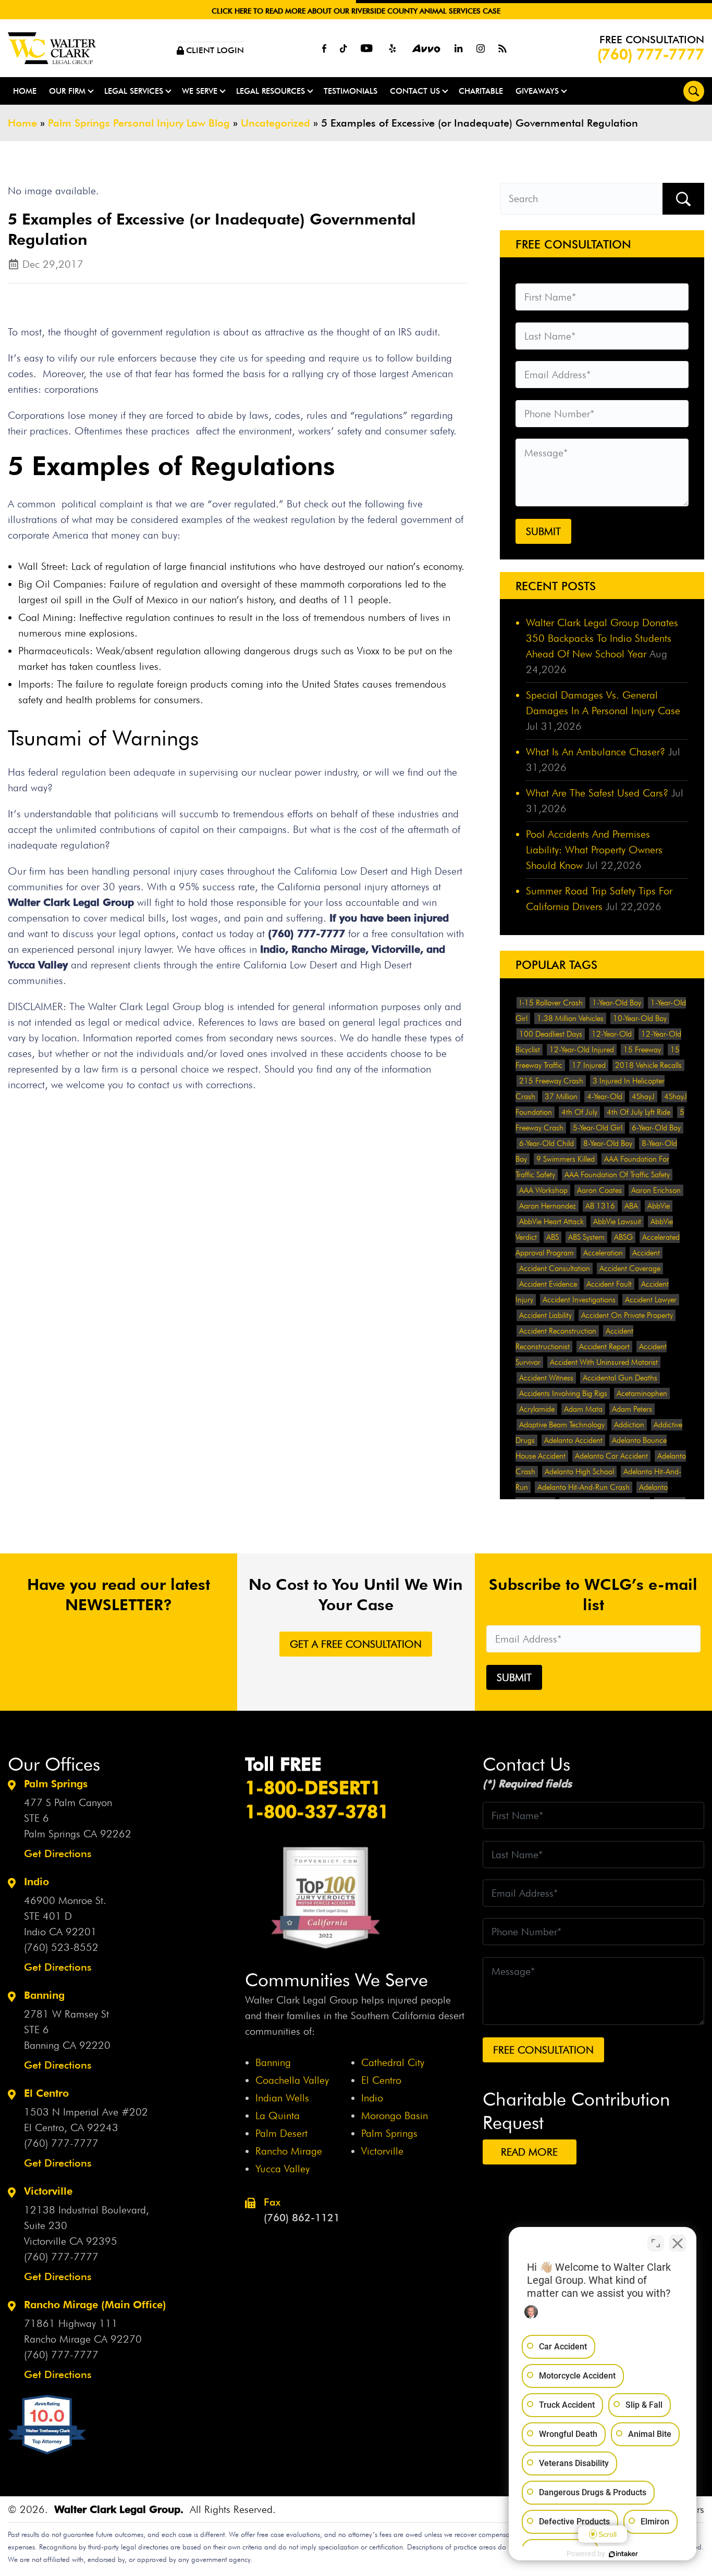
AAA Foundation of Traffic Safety (617, 1175)
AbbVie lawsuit (617, 1222)
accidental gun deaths (620, 1378)
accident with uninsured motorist (604, 1362)
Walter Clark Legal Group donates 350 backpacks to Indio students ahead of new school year (602, 638)
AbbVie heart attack (551, 1222)
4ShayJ (643, 1097)
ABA (631, 1206)
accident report (604, 1347)
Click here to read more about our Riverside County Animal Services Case (356, 11)
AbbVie (659, 1206)
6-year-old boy (656, 1128)
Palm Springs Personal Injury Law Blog (139, 123)
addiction (629, 1425)
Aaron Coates (599, 1190)
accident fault (609, 1284)
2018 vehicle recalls (648, 1065)
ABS (553, 1237)
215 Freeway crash (551, 1081)
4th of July (579, 1112)
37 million (561, 1097)
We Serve (200, 91)
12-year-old (612, 1034)
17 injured (589, 1065)
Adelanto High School (579, 1472)
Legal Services (134, 91)
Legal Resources (271, 91)
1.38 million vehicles (570, 1018)
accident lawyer (651, 1300)
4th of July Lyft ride (639, 1112)
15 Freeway (642, 1050)
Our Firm (67, 91)
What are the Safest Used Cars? (597, 793)
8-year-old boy (608, 1143)
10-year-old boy (640, 1018)
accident (646, 1253)
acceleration (603, 1253)
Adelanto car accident (611, 1456)
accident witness (546, 1378)
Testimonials (351, 91)
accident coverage (630, 1268)
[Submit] (683, 199)
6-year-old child (547, 1143)
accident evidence (548, 1284)
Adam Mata (583, 1409)
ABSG (623, 1237)
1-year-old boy (617, 1003)
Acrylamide (537, 1409)
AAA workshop (543, 1190)
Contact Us (415, 91)
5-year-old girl (598, 1128)
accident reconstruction (558, 1331)
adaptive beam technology (562, 1425)
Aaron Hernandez (548, 1206)
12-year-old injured (582, 1050)
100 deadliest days (551, 1034)
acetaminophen (642, 1393)
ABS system (586, 1237)
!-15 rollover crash (551, 1003)
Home (25, 91)
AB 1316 (600, 1206)
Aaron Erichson (656, 1190)
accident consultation (555, 1268)
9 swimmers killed (566, 1159)
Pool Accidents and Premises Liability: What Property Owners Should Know (594, 850)
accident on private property (627, 1315)
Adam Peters (632, 1409)
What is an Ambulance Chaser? (596, 752)
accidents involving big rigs (563, 1393)
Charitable (481, 91)
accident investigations (579, 1300)
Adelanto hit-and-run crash (584, 1487)
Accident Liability (545, 1315)
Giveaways (537, 91)
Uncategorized (275, 123)
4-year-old (605, 1097)
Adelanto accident (573, 1440)
